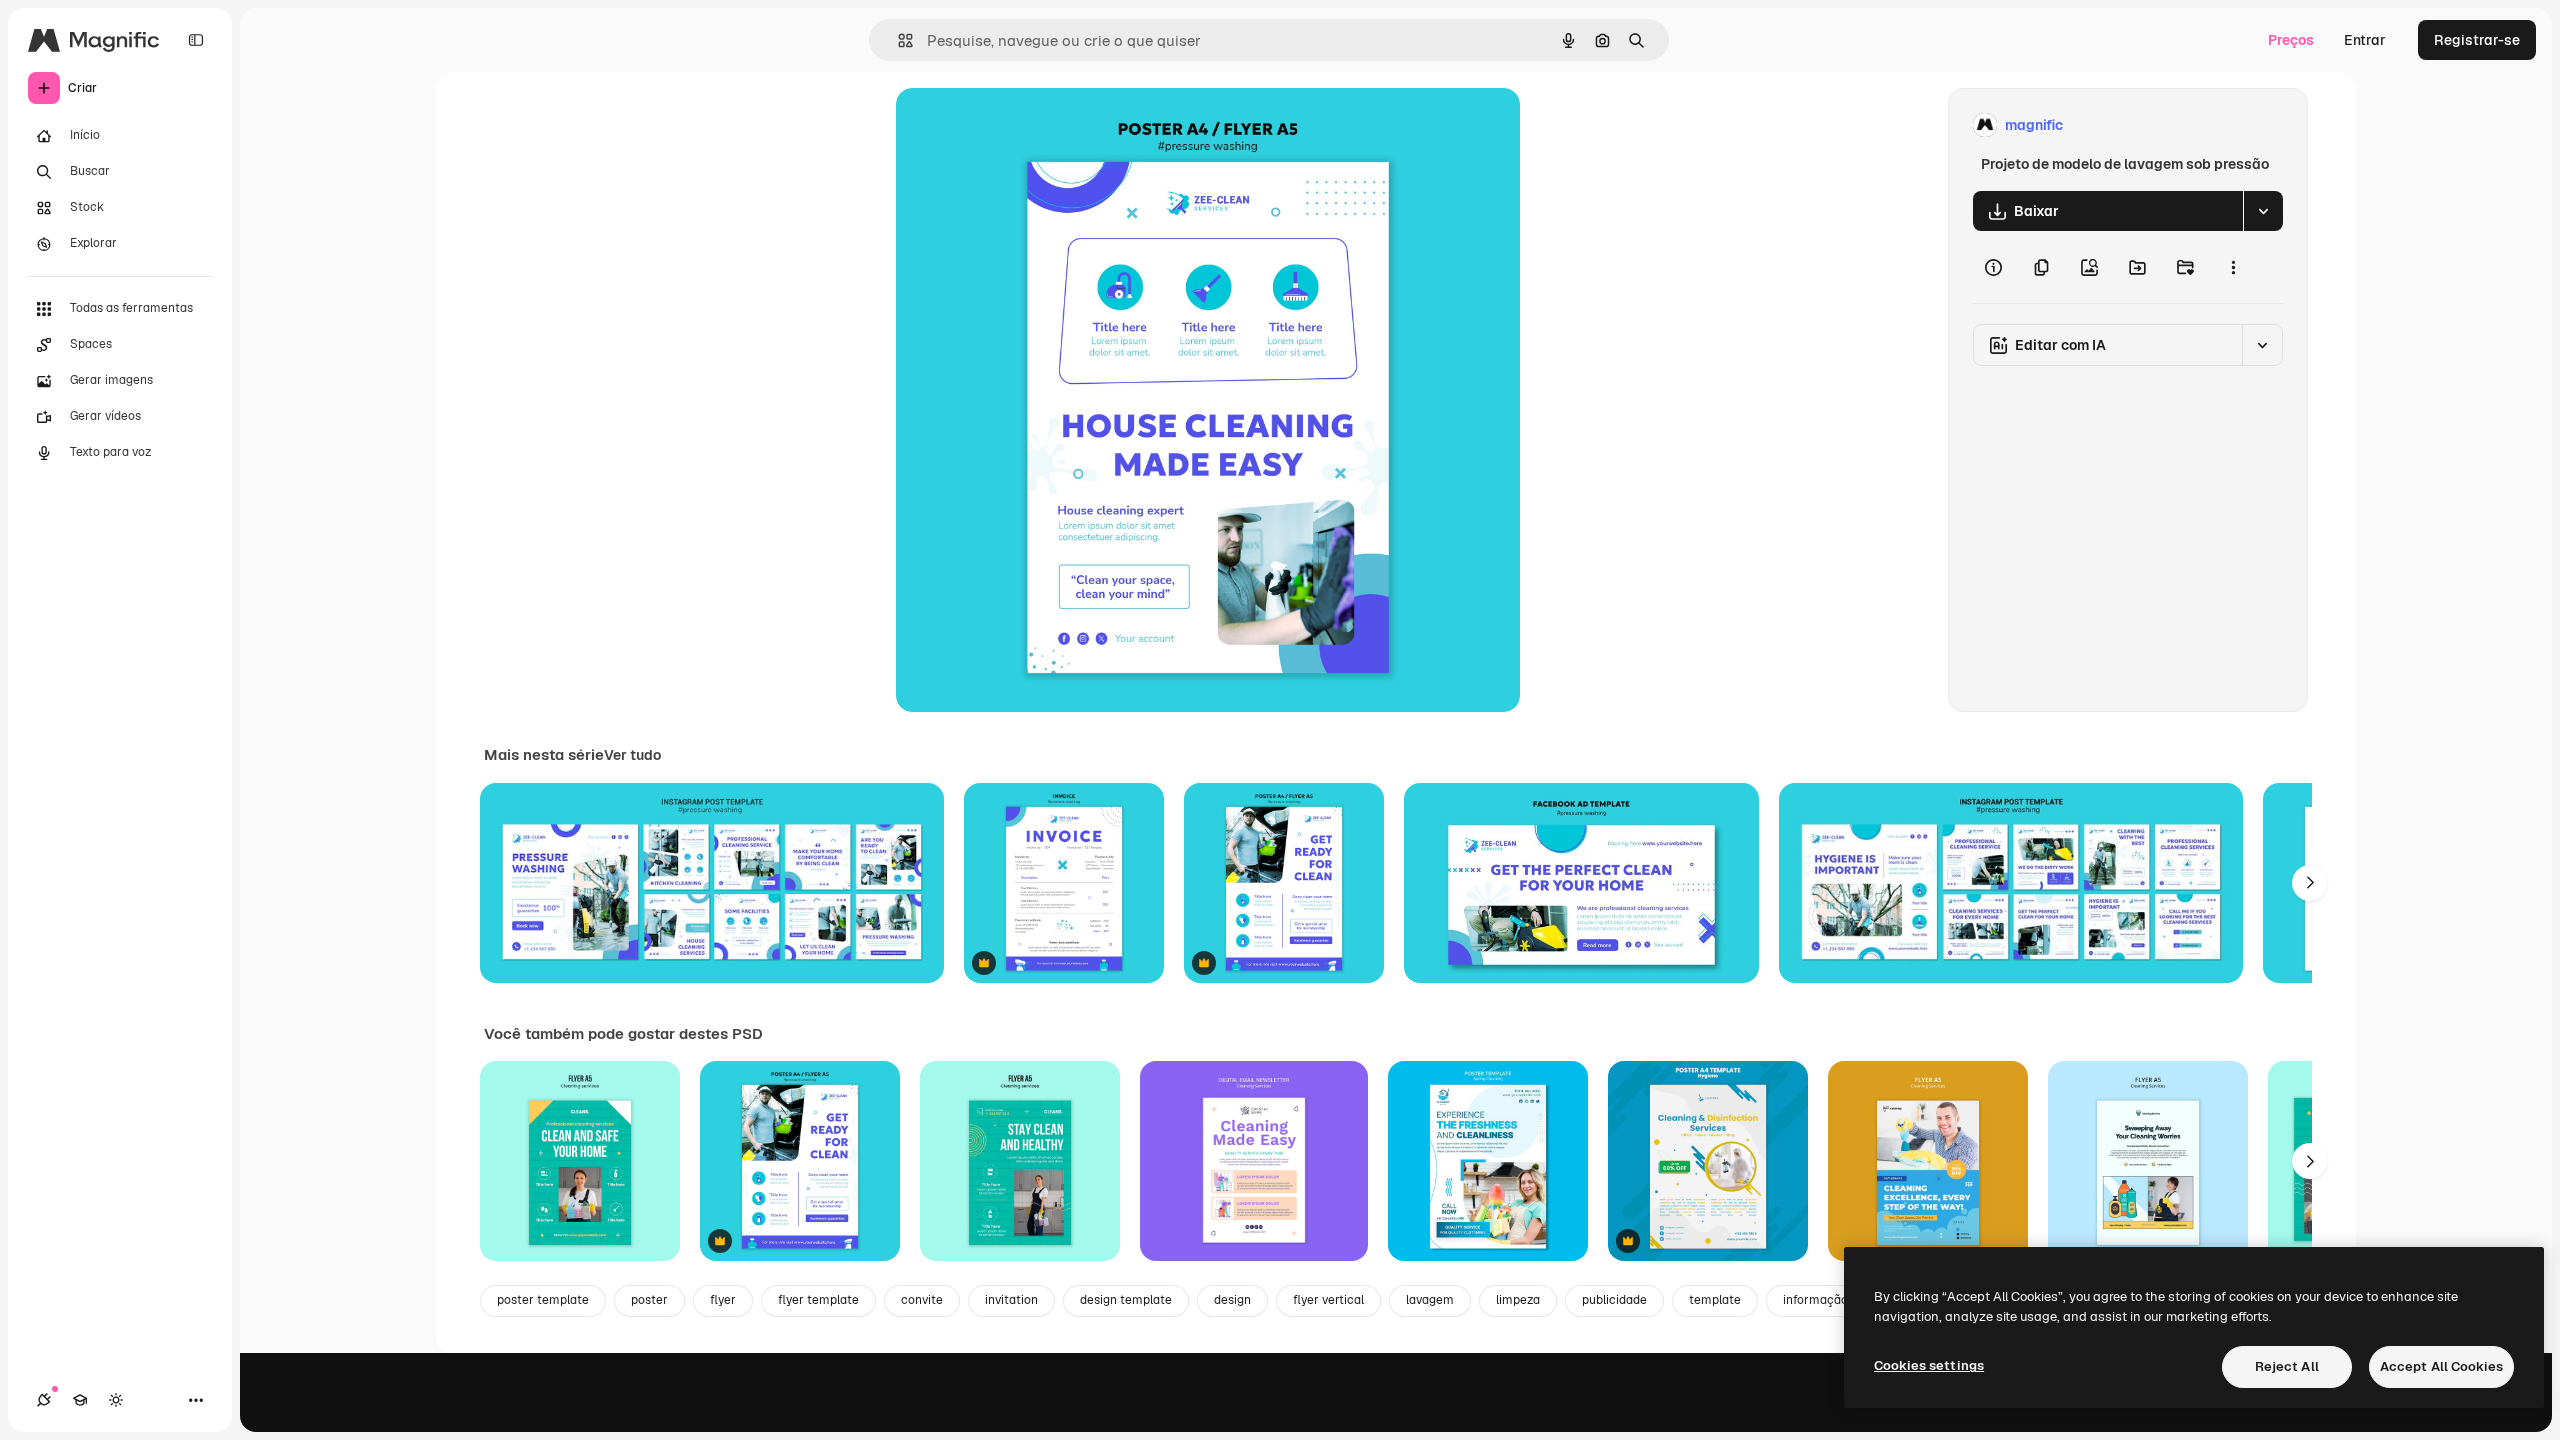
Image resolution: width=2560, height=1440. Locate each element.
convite (922, 1300)
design (1232, 1300)
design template (1126, 1300)
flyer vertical (1328, 1300)
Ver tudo (632, 755)
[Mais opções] (2233, 267)
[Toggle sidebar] (196, 40)
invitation (1011, 1300)
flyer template (818, 1300)
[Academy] (80, 1400)
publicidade (1614, 1300)
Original (1024, 125)
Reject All (2287, 1366)
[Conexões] (44, 1400)
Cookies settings (1929, 1365)
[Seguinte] (2310, 883)
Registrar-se (2477, 40)
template (1715, 1300)
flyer (723, 1300)
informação (1815, 1300)
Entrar (2365, 40)
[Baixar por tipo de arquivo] (2263, 211)
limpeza (1518, 1300)
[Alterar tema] (116, 1400)
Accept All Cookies (2441, 1366)
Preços (2291, 40)
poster (649, 1300)
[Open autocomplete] (897, 40)
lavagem (1430, 1300)
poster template (543, 1300)
